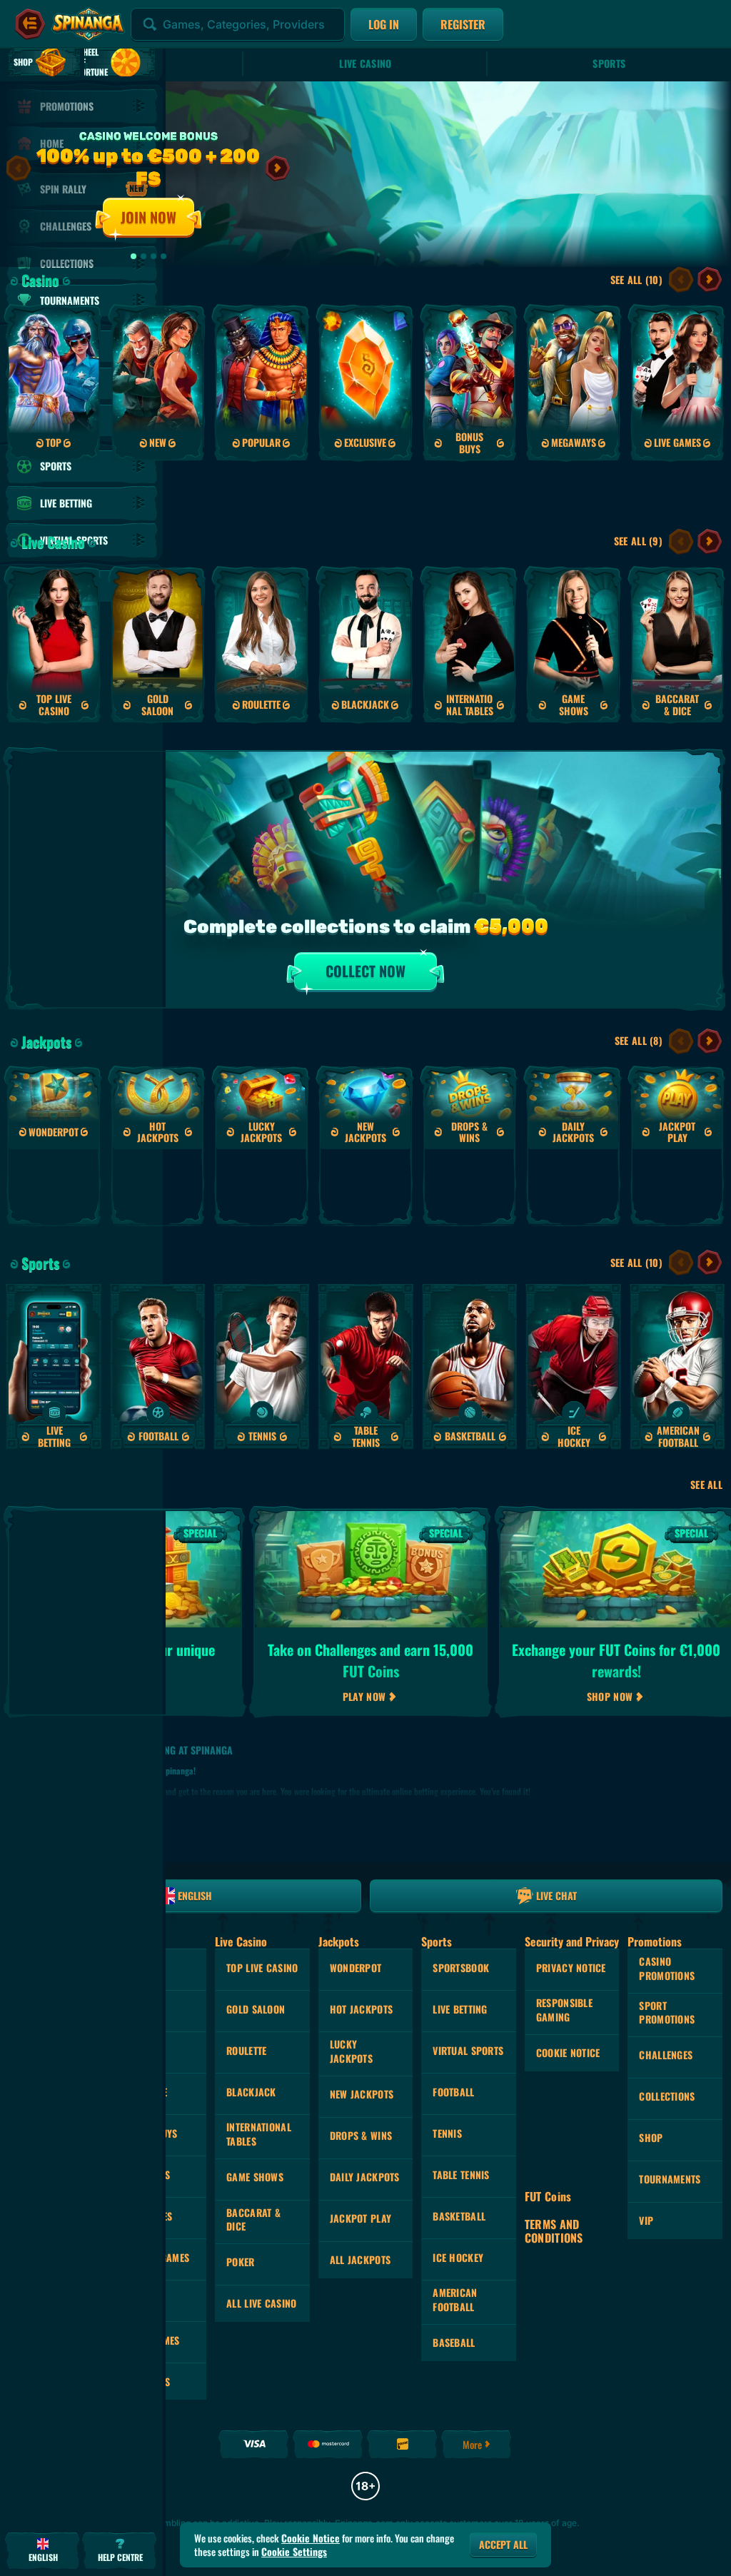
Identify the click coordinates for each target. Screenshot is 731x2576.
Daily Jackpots (365, 2177)
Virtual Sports (468, 2050)
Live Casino (365, 63)
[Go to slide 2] (143, 256)
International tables (259, 2134)
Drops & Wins (361, 2135)
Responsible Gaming (564, 2010)
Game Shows (255, 2177)
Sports (609, 63)
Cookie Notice (568, 2052)
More (472, 2444)
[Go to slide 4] (163, 256)
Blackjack (251, 2092)
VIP (646, 2220)
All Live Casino (261, 2303)
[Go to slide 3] (153, 256)
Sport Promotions (667, 2012)
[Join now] (365, 174)
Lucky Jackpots (351, 2051)
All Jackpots (360, 2259)
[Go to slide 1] (133, 256)
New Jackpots (362, 2094)
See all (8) (639, 1040)
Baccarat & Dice (253, 2219)
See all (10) (636, 279)
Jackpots (46, 1041)
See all (706, 1485)
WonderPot (356, 1968)
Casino (40, 280)
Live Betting (460, 2009)
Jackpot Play (361, 2218)
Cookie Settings (294, 2552)
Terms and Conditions (554, 2231)
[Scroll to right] (278, 168)
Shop (651, 2137)
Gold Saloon (256, 2009)
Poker (240, 2262)
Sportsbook (461, 1968)
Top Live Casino (262, 1968)
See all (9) (638, 541)
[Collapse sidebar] (30, 24)
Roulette (246, 2050)
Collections (667, 2096)
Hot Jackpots (361, 2009)
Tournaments (670, 2179)
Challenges (666, 2055)
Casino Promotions (667, 1968)
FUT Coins (548, 2197)
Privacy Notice (571, 1968)
